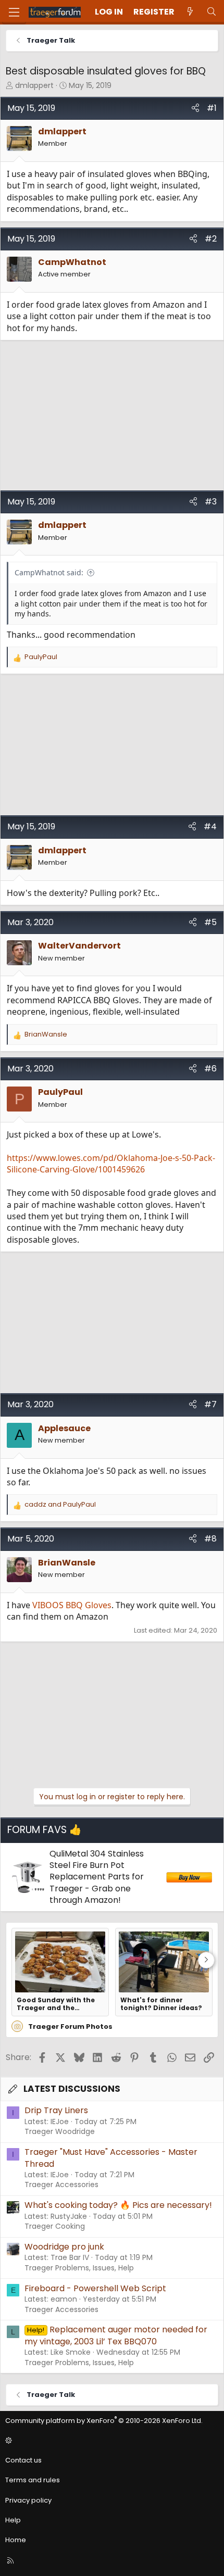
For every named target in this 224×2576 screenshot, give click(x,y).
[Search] (211, 12)
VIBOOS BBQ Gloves (72, 1605)
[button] (110, 2441)
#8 (210, 1539)
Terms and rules (33, 2480)
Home (16, 2540)
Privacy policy (28, 2500)
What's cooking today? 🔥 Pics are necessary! (118, 2205)
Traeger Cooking (55, 2226)
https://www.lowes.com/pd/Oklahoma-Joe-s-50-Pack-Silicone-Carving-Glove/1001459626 (111, 1164)
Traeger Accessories (61, 2184)
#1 (212, 108)
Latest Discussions (72, 2089)
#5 (210, 922)
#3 (211, 502)
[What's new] (190, 12)
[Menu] (14, 12)
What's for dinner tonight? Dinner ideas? (161, 2004)
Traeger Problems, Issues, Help (79, 2268)
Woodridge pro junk (64, 2247)
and (60, 1505)
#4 (210, 826)
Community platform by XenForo (104, 2421)
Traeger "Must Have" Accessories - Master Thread (111, 2158)
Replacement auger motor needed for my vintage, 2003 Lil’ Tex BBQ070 (116, 2335)
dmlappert (34, 85)
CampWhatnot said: (49, 572)
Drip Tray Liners (56, 2110)
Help (13, 2520)
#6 (210, 1069)
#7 (210, 1404)
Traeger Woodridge (60, 2131)
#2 (211, 239)
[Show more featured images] (206, 1960)
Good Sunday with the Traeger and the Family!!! (56, 2004)
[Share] (195, 108)
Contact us (23, 2460)
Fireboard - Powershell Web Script (95, 2288)
